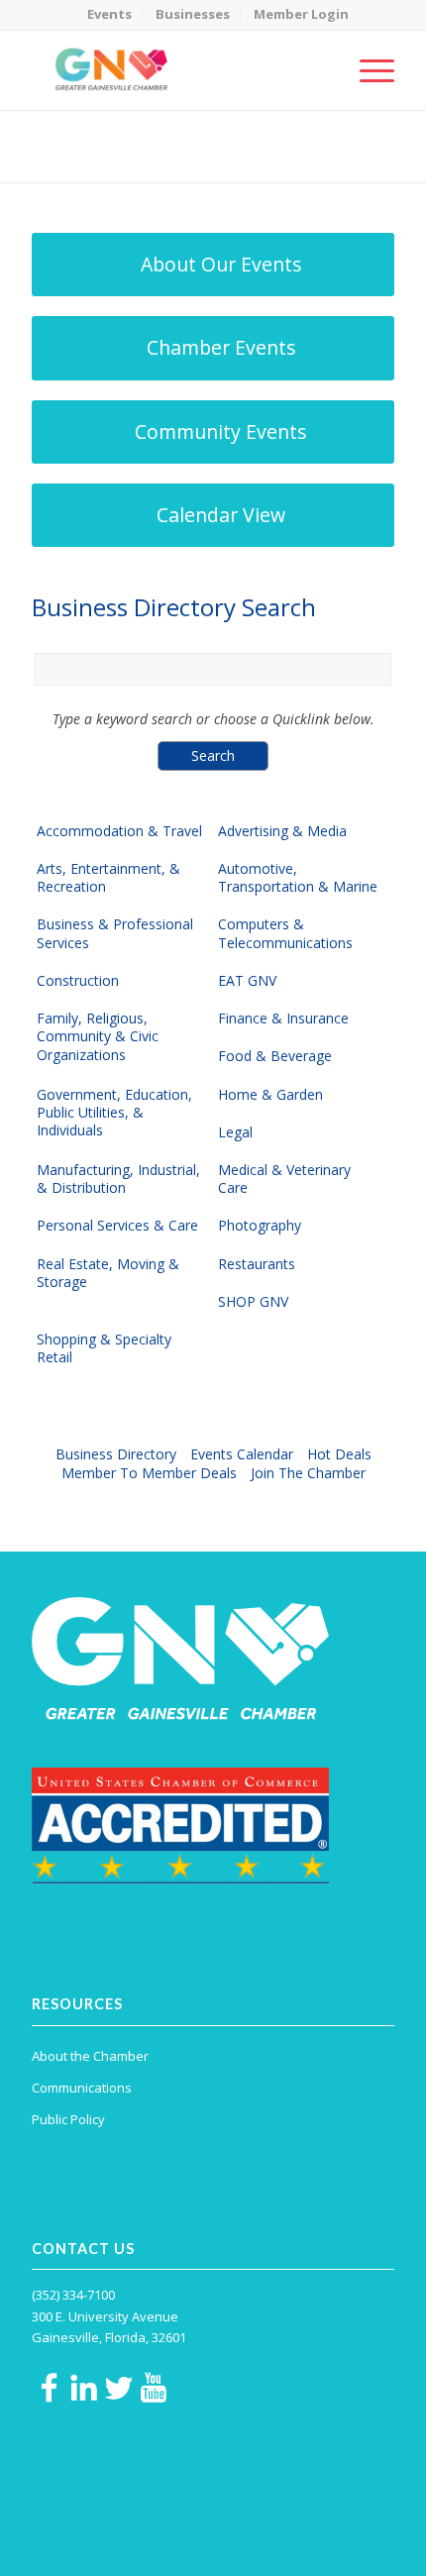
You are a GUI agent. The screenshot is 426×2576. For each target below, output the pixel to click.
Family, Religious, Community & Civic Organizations (98, 1036)
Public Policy (68, 2119)
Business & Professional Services (115, 933)
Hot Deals (339, 1454)
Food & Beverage (275, 1056)
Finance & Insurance (283, 1019)
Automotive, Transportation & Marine (298, 878)
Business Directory (116, 1454)
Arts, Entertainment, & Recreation (108, 878)
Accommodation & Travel (119, 831)
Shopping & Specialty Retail (104, 1348)
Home (128, 159)
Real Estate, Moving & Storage (108, 1273)
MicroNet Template (100, 138)
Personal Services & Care (117, 1226)
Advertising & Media (282, 831)
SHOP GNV (253, 1302)
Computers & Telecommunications (285, 933)
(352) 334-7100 (73, 2295)
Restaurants (257, 1264)
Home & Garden (270, 1095)
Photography (260, 1226)
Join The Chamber (308, 1473)
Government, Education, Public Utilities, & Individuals (114, 1113)
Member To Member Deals (149, 1473)
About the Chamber (90, 2056)
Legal (235, 1132)
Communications (82, 2088)
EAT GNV (247, 981)
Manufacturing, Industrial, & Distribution (118, 1179)
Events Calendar (242, 1454)
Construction (78, 981)
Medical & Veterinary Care (284, 1179)
